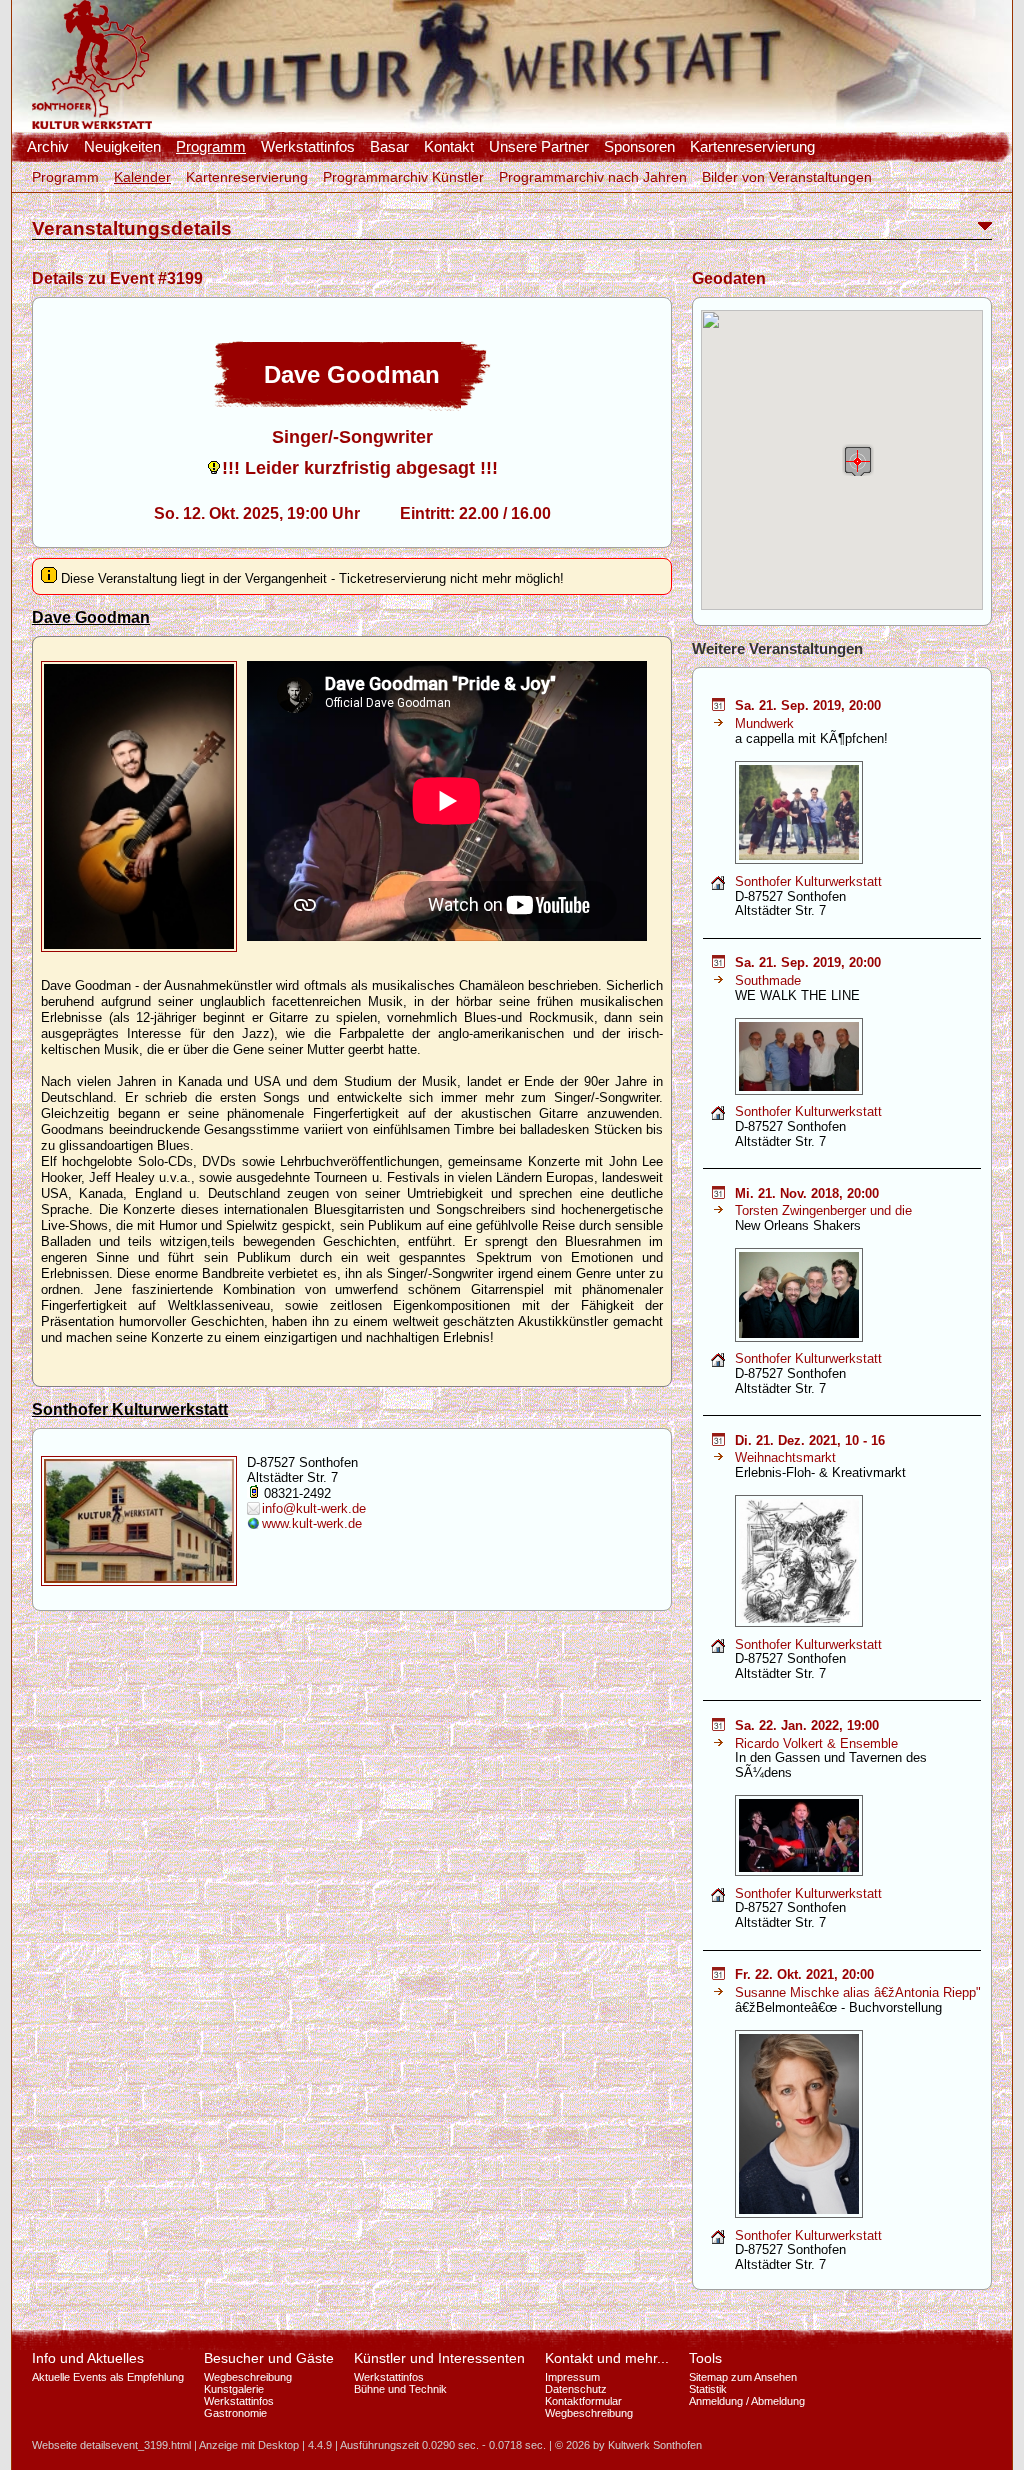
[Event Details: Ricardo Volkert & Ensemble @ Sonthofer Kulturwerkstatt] (718, 1726)
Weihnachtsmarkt (785, 1457)
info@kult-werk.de (314, 1508)
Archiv (48, 147)
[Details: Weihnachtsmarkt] (718, 1457)
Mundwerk (764, 723)
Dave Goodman (91, 617)
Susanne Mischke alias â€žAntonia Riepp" (858, 1992)
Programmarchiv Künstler (403, 177)
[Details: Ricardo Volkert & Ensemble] (718, 1743)
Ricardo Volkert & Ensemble (816, 1743)
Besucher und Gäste (269, 2358)
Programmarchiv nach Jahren (593, 177)
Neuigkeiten (122, 147)
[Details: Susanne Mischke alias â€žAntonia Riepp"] (718, 1992)
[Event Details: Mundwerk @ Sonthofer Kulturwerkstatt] (718, 706)
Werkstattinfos (308, 147)
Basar (389, 147)
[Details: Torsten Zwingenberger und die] (718, 1210)
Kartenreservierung (752, 147)
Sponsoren (639, 147)
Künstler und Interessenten (439, 2358)
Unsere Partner (539, 147)
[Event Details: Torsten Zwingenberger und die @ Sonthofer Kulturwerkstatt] (718, 1194)
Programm (211, 147)
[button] (858, 460)
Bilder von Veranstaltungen (787, 177)
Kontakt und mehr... (607, 2358)
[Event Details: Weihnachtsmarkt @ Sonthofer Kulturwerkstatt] (718, 1441)
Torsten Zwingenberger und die (823, 1210)
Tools (705, 2358)
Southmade (768, 980)
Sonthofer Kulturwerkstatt (130, 1409)
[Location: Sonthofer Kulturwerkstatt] (718, 886)
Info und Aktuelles (88, 2358)
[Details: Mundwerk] (718, 723)
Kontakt (449, 147)
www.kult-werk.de (312, 1523)
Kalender (142, 177)
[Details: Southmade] (718, 980)
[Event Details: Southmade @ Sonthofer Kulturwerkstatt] (718, 963)
